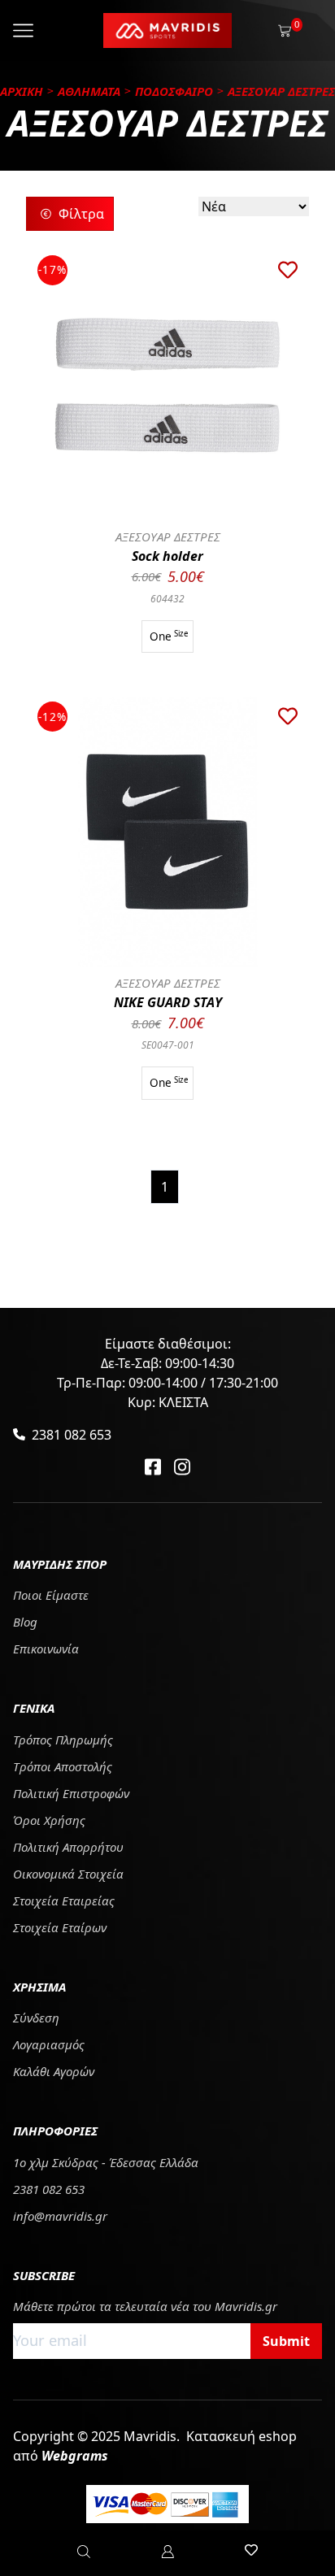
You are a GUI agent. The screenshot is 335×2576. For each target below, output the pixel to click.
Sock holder (167, 556)
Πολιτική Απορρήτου (68, 1847)
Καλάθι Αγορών (54, 2071)
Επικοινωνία (46, 1649)
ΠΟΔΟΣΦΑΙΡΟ (174, 91)
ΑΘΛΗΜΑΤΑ (89, 91)
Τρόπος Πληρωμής (63, 1740)
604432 (167, 599)
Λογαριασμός (49, 2044)
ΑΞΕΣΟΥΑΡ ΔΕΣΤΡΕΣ (168, 536)
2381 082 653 (72, 1435)
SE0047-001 (168, 1045)
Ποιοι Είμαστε (51, 1595)
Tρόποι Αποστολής (63, 1766)
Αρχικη (22, 91)
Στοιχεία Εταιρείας (64, 1901)
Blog (25, 1622)
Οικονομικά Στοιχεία (68, 1874)
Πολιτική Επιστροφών (71, 1793)
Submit (286, 2341)
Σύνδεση (36, 2018)
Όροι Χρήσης (49, 1820)
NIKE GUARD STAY (168, 1002)
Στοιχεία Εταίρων (60, 1927)
